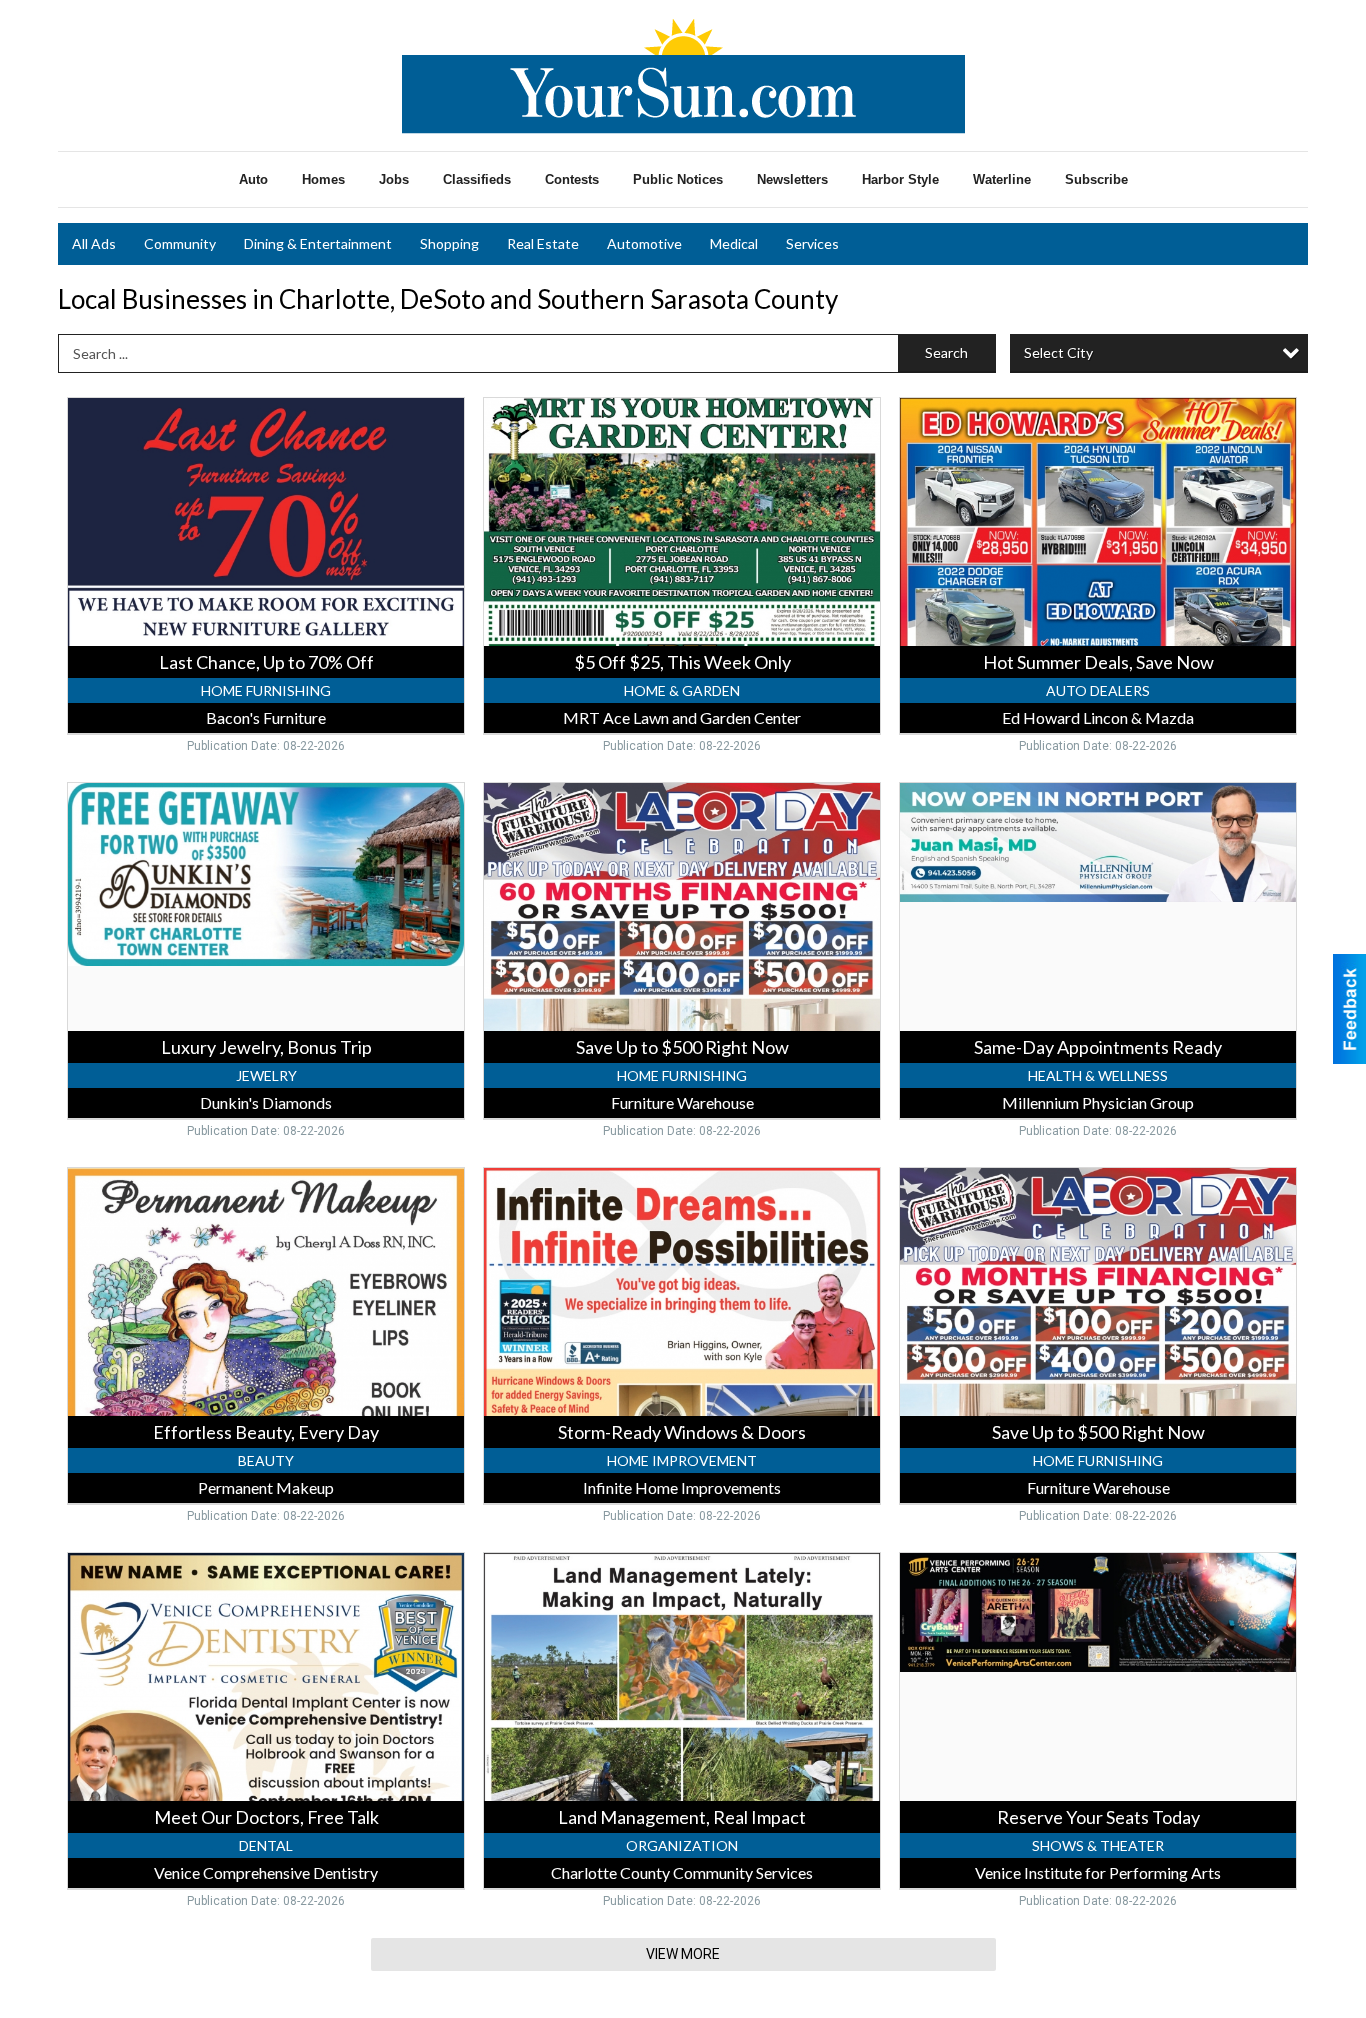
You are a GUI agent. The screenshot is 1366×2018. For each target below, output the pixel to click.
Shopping (449, 243)
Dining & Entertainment (318, 243)
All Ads (94, 243)
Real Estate (543, 243)
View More (683, 1954)
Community (180, 243)
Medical (734, 243)
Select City (1058, 352)
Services (812, 243)
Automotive (644, 243)
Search (946, 352)
